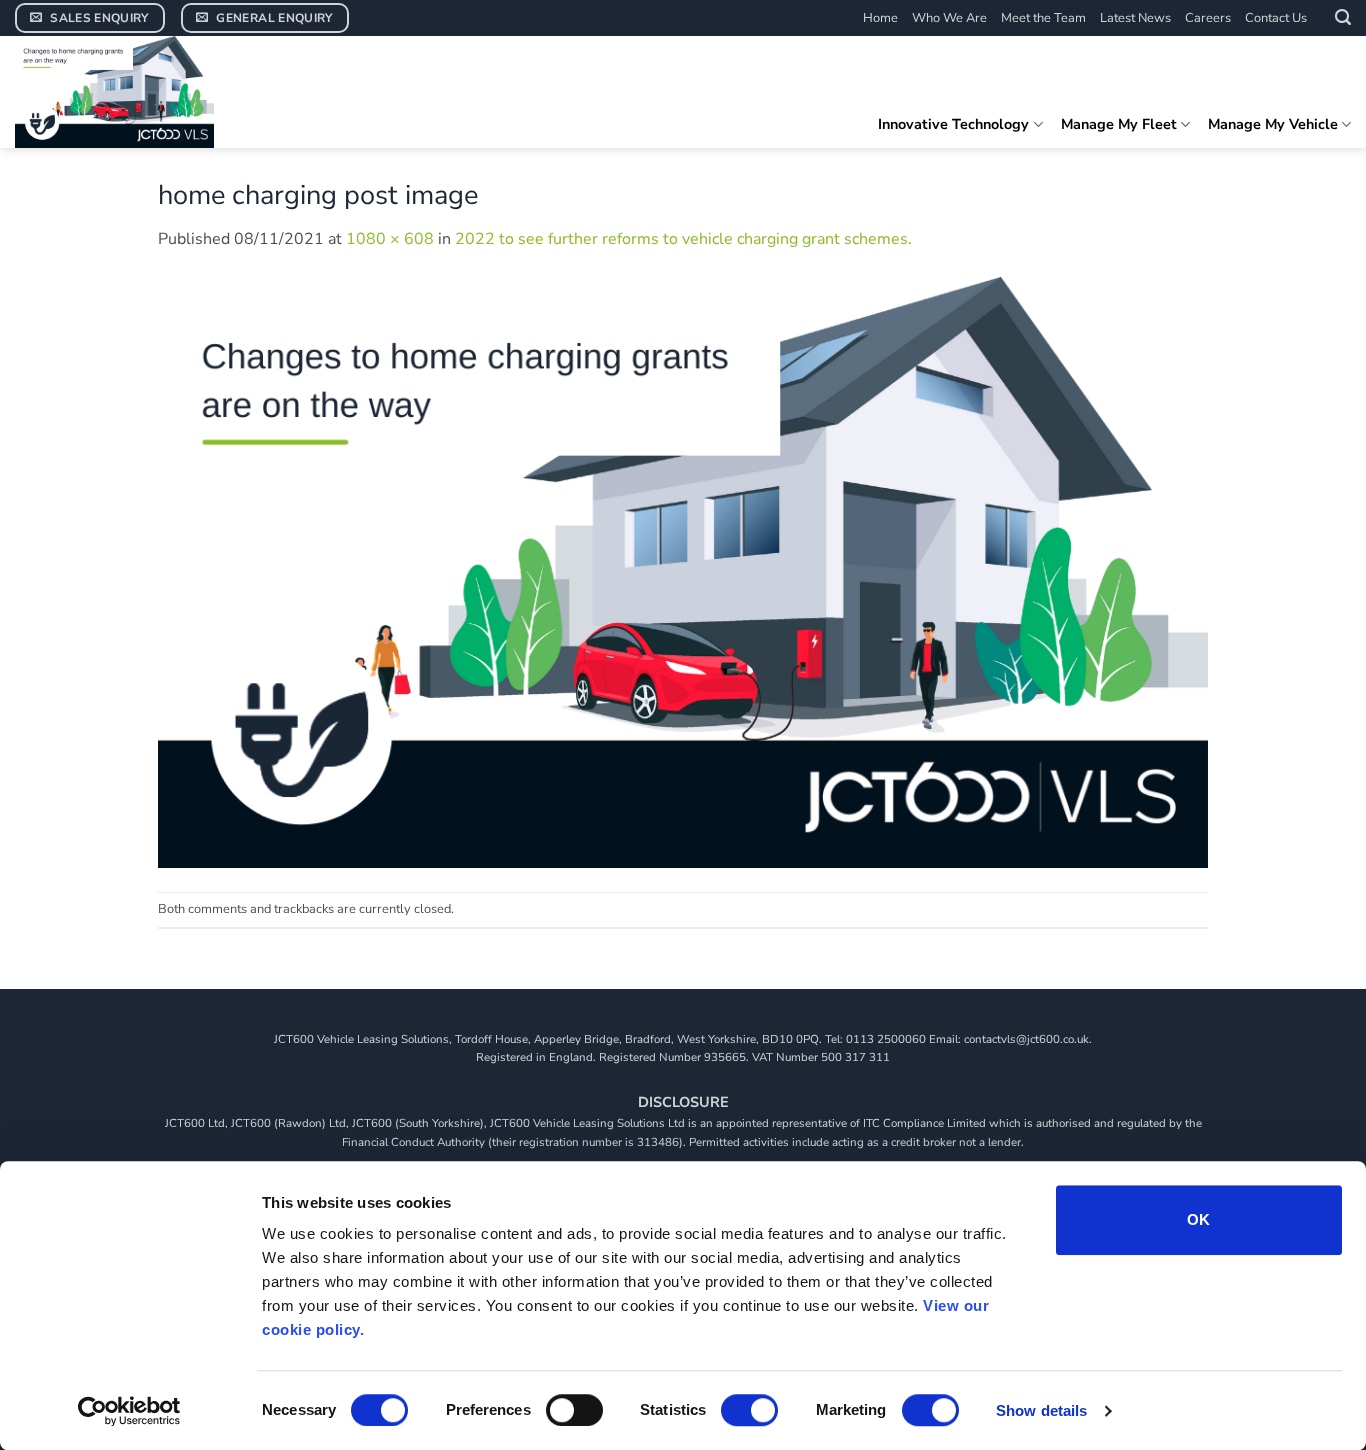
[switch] (574, 1410)
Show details (1041, 1410)
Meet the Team (1043, 18)
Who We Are (949, 18)
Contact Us (1276, 18)
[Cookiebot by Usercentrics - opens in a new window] (129, 1411)
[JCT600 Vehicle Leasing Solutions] (164, 92)
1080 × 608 (390, 239)
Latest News (1135, 18)
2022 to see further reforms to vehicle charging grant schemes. (683, 239)
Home (880, 18)
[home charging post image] (683, 571)
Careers (1208, 18)
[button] (1343, 17)
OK (1199, 1219)
